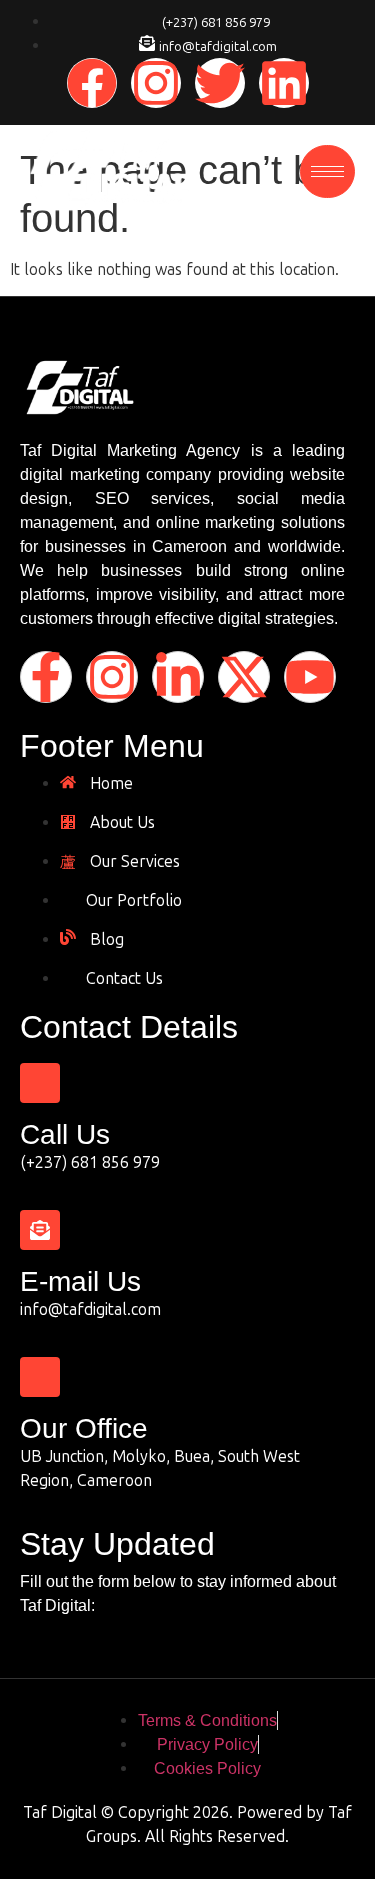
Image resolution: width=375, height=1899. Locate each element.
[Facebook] (92, 83)
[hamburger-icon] (327, 171)
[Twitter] (220, 83)
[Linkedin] (284, 83)
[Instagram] (156, 83)
